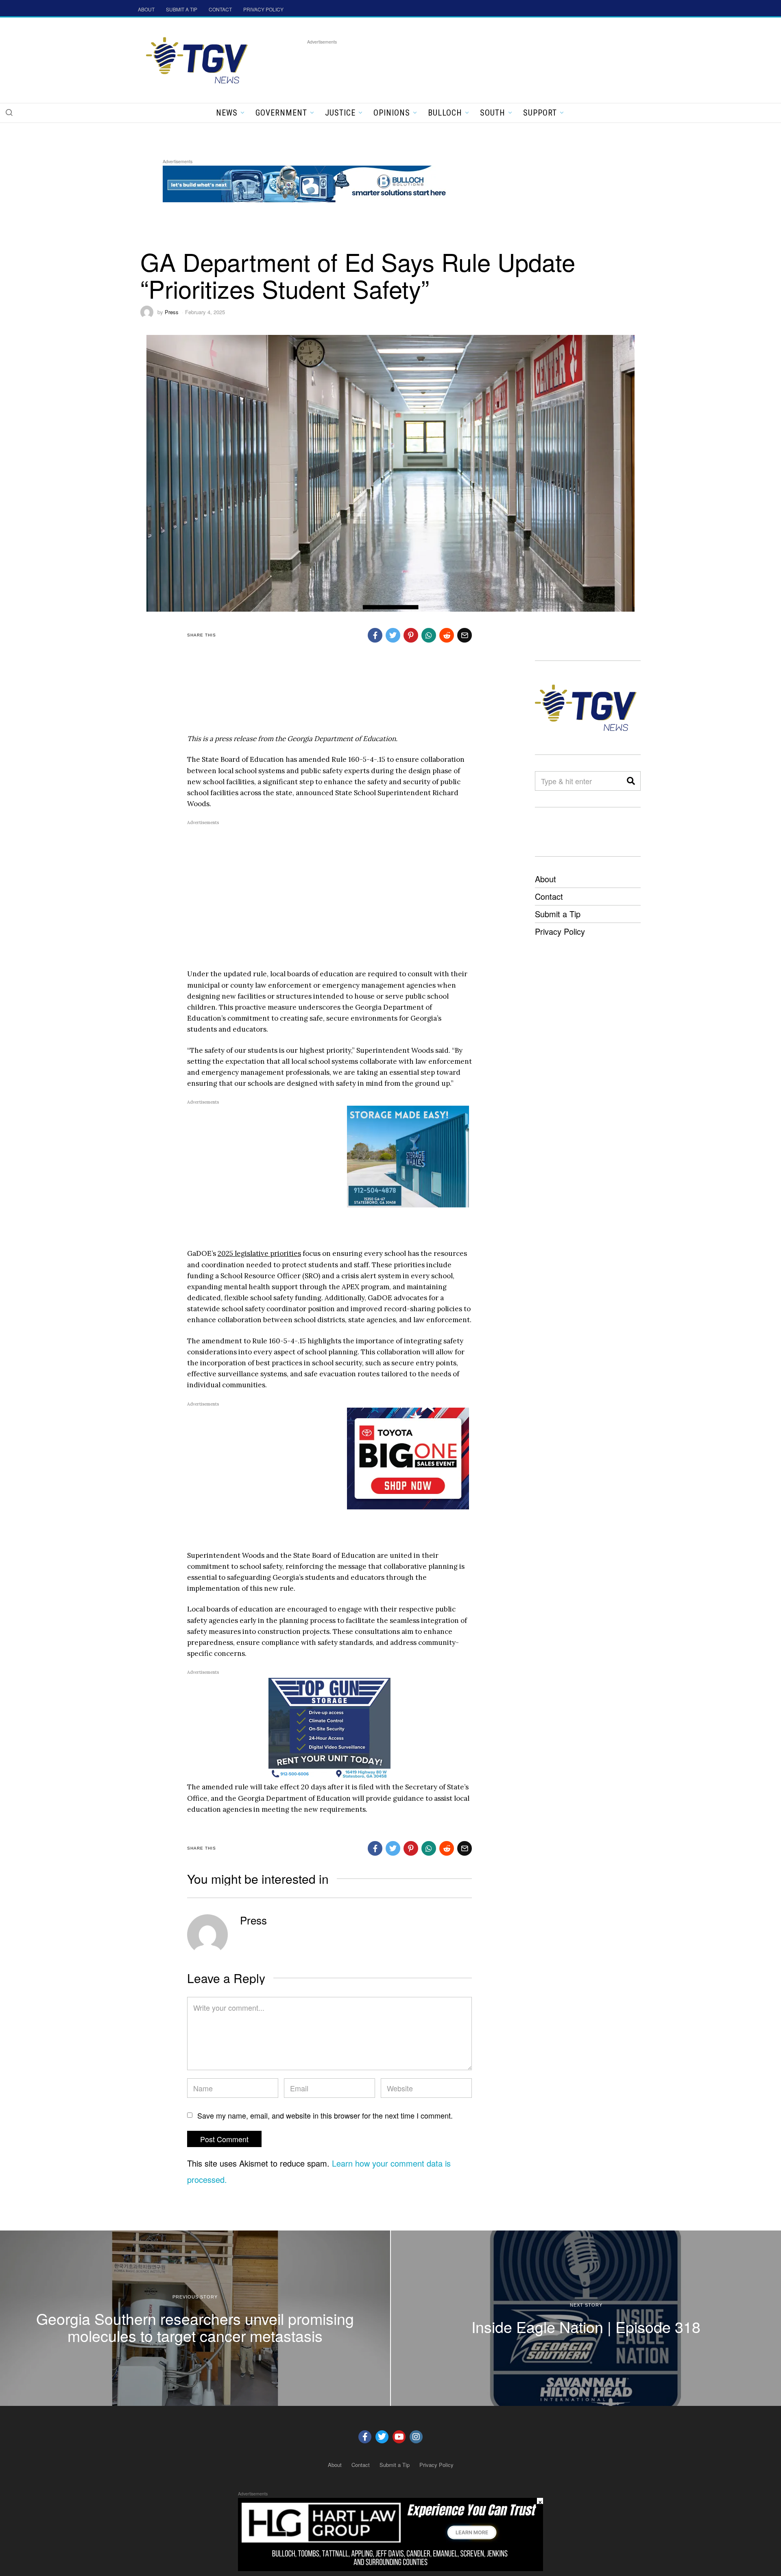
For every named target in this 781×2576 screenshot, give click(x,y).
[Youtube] (399, 2437)
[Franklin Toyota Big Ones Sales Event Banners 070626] (408, 1458)
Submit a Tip (558, 914)
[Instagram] (416, 2437)
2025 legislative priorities (259, 1253)
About (545, 879)
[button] (9, 112)
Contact (549, 896)
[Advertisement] (455, 65)
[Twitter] (382, 2437)
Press (172, 312)
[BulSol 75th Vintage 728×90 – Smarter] (311, 183)
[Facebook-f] (365, 2437)
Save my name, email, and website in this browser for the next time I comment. (325, 2115)
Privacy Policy (560, 931)
